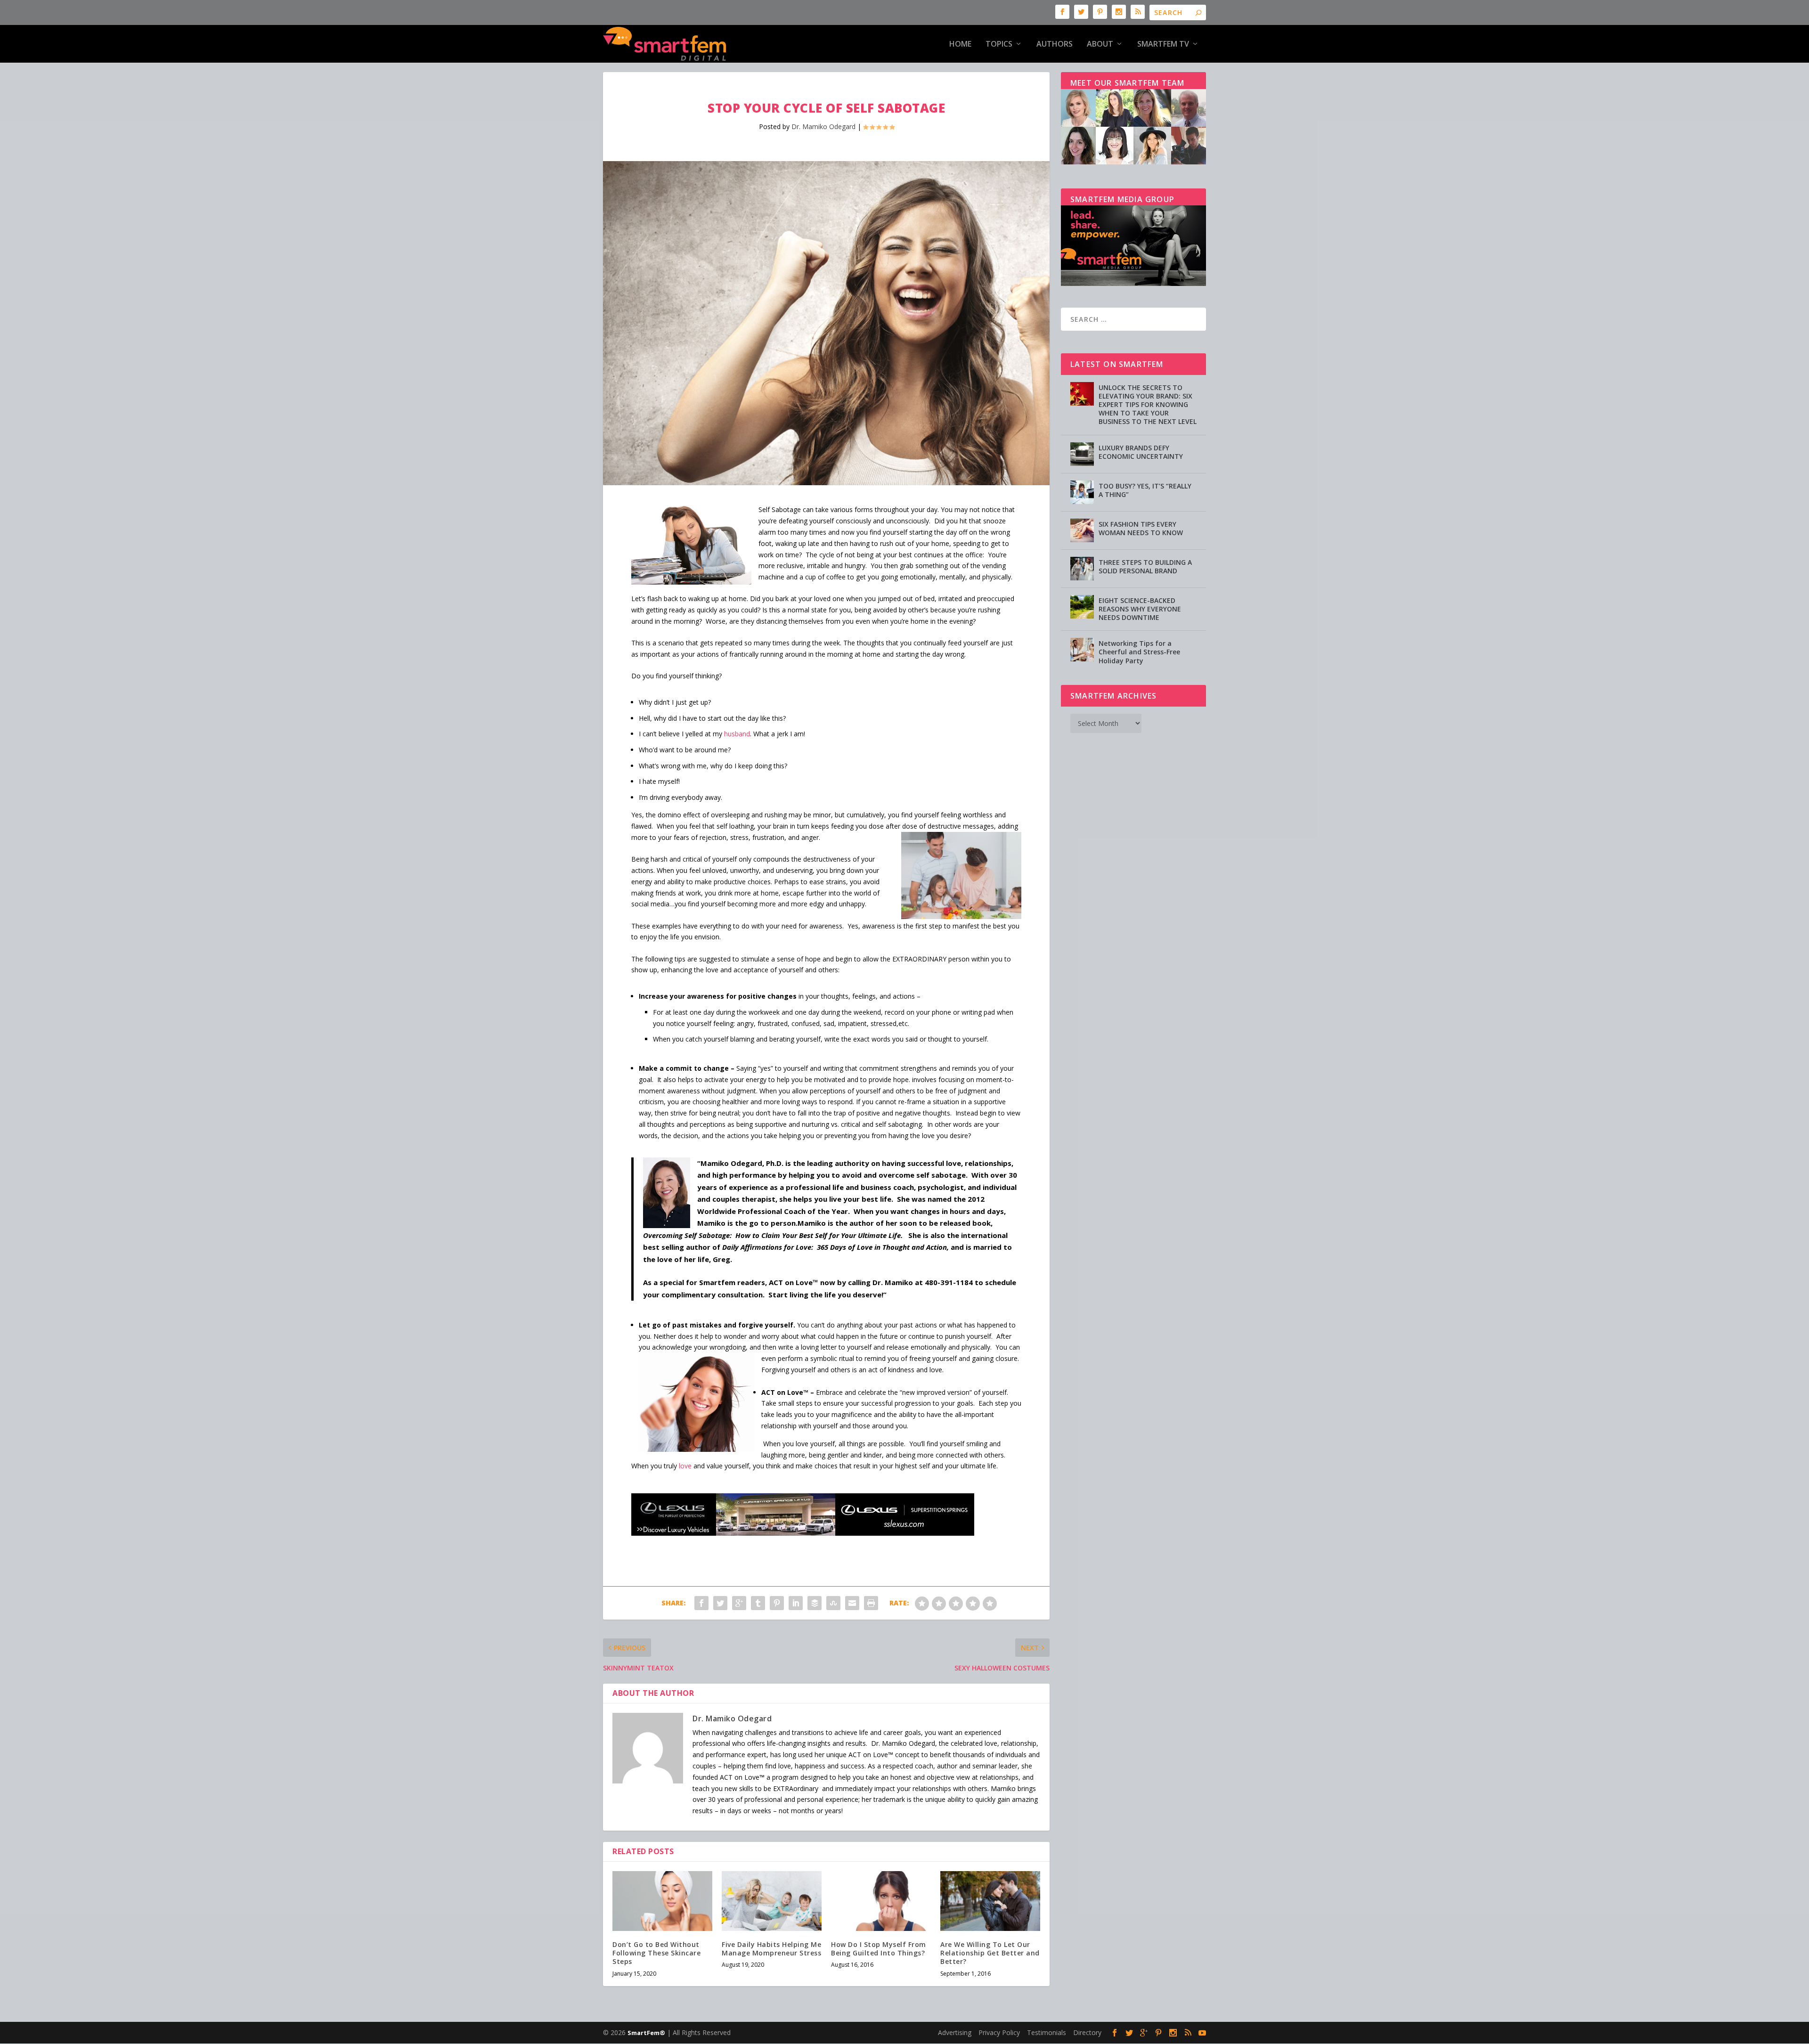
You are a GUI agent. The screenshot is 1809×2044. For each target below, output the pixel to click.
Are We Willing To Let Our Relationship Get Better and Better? (990, 1953)
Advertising (955, 2032)
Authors (1055, 45)
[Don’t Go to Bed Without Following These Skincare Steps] (662, 1901)
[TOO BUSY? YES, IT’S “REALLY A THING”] (1082, 492)
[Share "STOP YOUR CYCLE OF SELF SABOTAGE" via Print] (871, 1603)
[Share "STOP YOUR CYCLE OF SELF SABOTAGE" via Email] (852, 1603)
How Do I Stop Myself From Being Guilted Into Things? (879, 1949)
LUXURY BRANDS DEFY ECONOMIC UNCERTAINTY (1141, 452)
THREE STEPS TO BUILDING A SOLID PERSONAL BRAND (1145, 566)
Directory (1087, 2032)
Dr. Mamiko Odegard (823, 126)
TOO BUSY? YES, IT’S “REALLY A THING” (1145, 490)
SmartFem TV (1163, 45)
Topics (999, 45)
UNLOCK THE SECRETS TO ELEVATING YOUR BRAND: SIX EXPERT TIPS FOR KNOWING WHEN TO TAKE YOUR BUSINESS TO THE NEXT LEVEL (1148, 405)
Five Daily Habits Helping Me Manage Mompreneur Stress (771, 1949)
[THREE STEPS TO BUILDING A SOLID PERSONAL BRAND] (1082, 569)
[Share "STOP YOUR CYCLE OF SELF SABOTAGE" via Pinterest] (777, 1603)
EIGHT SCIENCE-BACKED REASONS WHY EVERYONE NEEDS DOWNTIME (1140, 609)
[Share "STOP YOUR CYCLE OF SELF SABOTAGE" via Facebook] (701, 1603)
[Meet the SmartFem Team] (1133, 162)
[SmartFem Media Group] (1133, 283)
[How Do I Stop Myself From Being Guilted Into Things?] (881, 1901)
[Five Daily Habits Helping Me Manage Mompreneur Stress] (772, 1901)
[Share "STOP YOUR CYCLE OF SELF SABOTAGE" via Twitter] (720, 1603)
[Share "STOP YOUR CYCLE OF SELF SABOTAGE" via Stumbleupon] (833, 1603)
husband (737, 734)
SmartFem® (646, 2033)
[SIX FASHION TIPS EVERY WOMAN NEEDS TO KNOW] (1082, 530)
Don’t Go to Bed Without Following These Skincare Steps (656, 1953)
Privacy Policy (999, 2032)
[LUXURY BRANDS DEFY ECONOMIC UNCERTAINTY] (1082, 454)
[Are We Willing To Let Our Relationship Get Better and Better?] (990, 1901)
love (685, 1466)
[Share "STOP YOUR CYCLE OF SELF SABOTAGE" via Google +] (739, 1603)
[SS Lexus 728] (803, 1533)
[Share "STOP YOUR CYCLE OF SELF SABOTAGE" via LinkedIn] (796, 1603)
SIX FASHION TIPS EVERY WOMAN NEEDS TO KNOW (1141, 528)
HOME (960, 45)
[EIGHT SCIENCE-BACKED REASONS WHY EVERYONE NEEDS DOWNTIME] (1082, 607)
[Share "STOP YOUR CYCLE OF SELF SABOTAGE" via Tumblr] (758, 1603)
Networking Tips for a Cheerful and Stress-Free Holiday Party (1139, 652)
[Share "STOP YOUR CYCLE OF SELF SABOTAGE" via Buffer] (815, 1603)
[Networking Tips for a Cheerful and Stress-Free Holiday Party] (1082, 650)
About (1100, 45)
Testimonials (1047, 2032)
